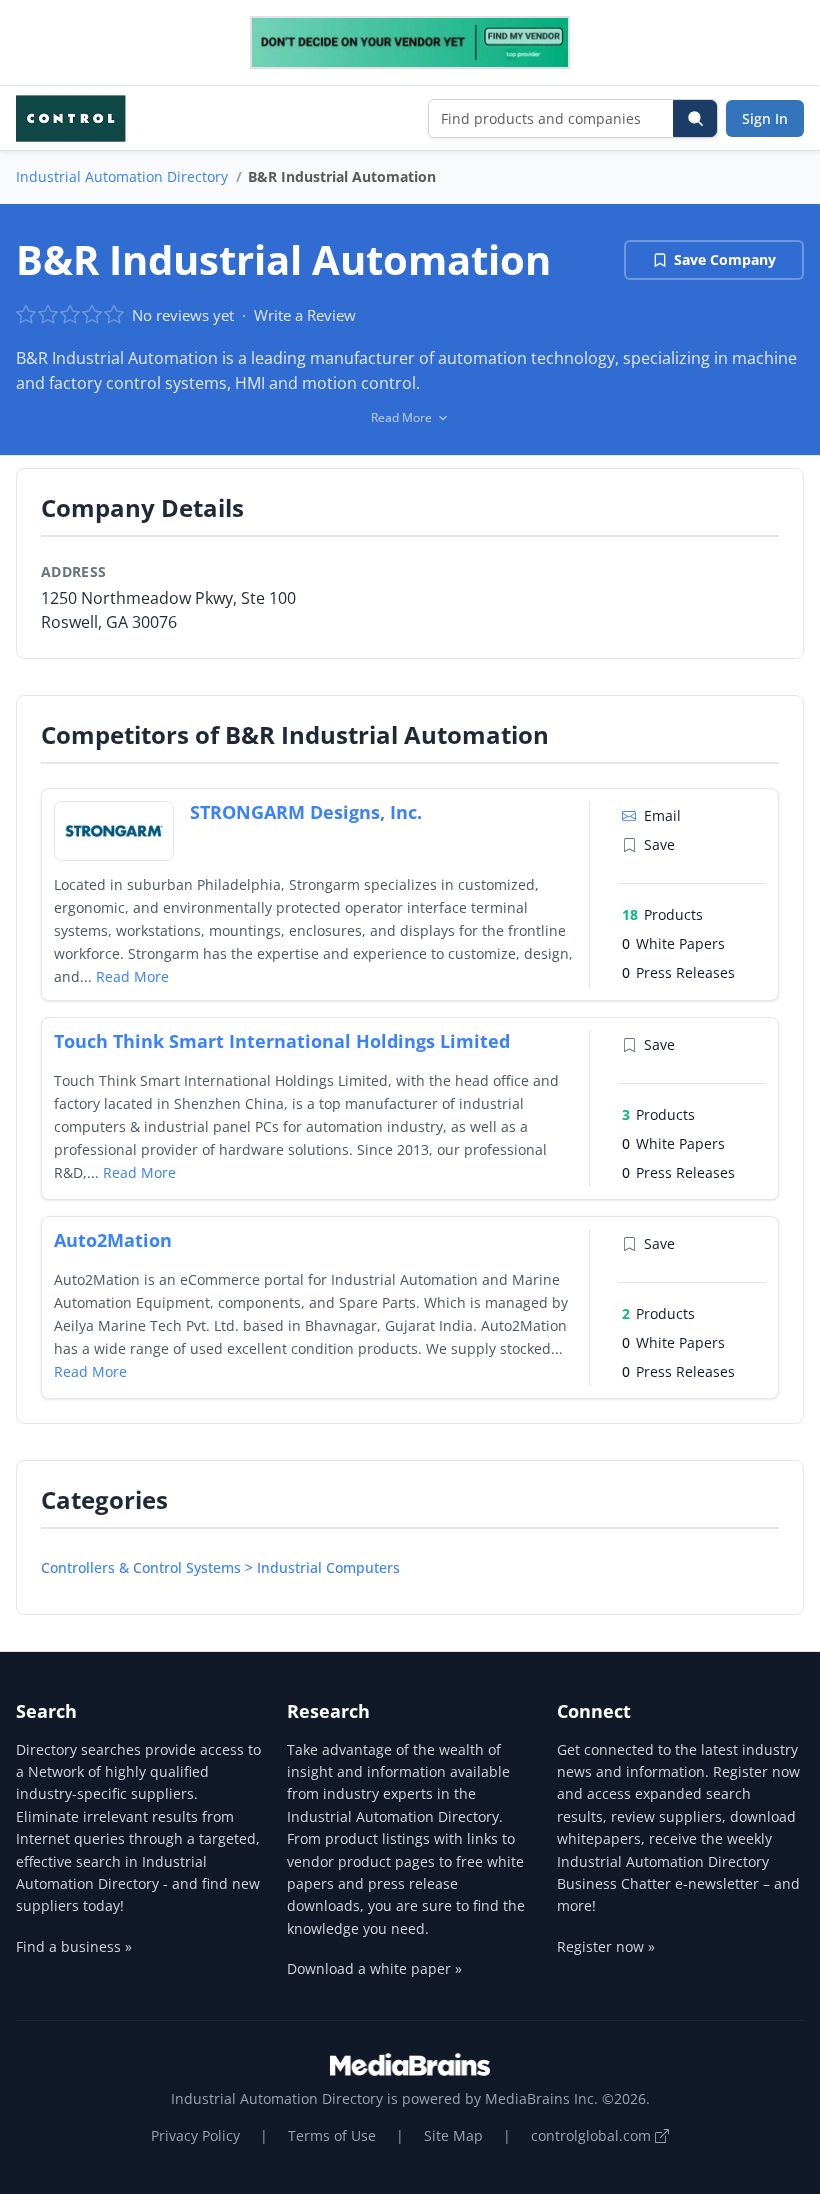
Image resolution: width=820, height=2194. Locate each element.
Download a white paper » (374, 1968)
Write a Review (305, 315)
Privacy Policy (195, 2135)
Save (659, 844)
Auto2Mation (113, 1240)
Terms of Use (332, 2135)
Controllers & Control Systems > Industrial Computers (220, 1567)
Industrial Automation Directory (122, 176)
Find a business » (74, 1946)
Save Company (725, 259)
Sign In (765, 118)
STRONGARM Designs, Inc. (306, 812)
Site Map (453, 2135)
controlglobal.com (593, 2135)
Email (662, 815)
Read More (132, 976)
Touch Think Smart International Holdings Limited (282, 1041)
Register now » (606, 1946)
